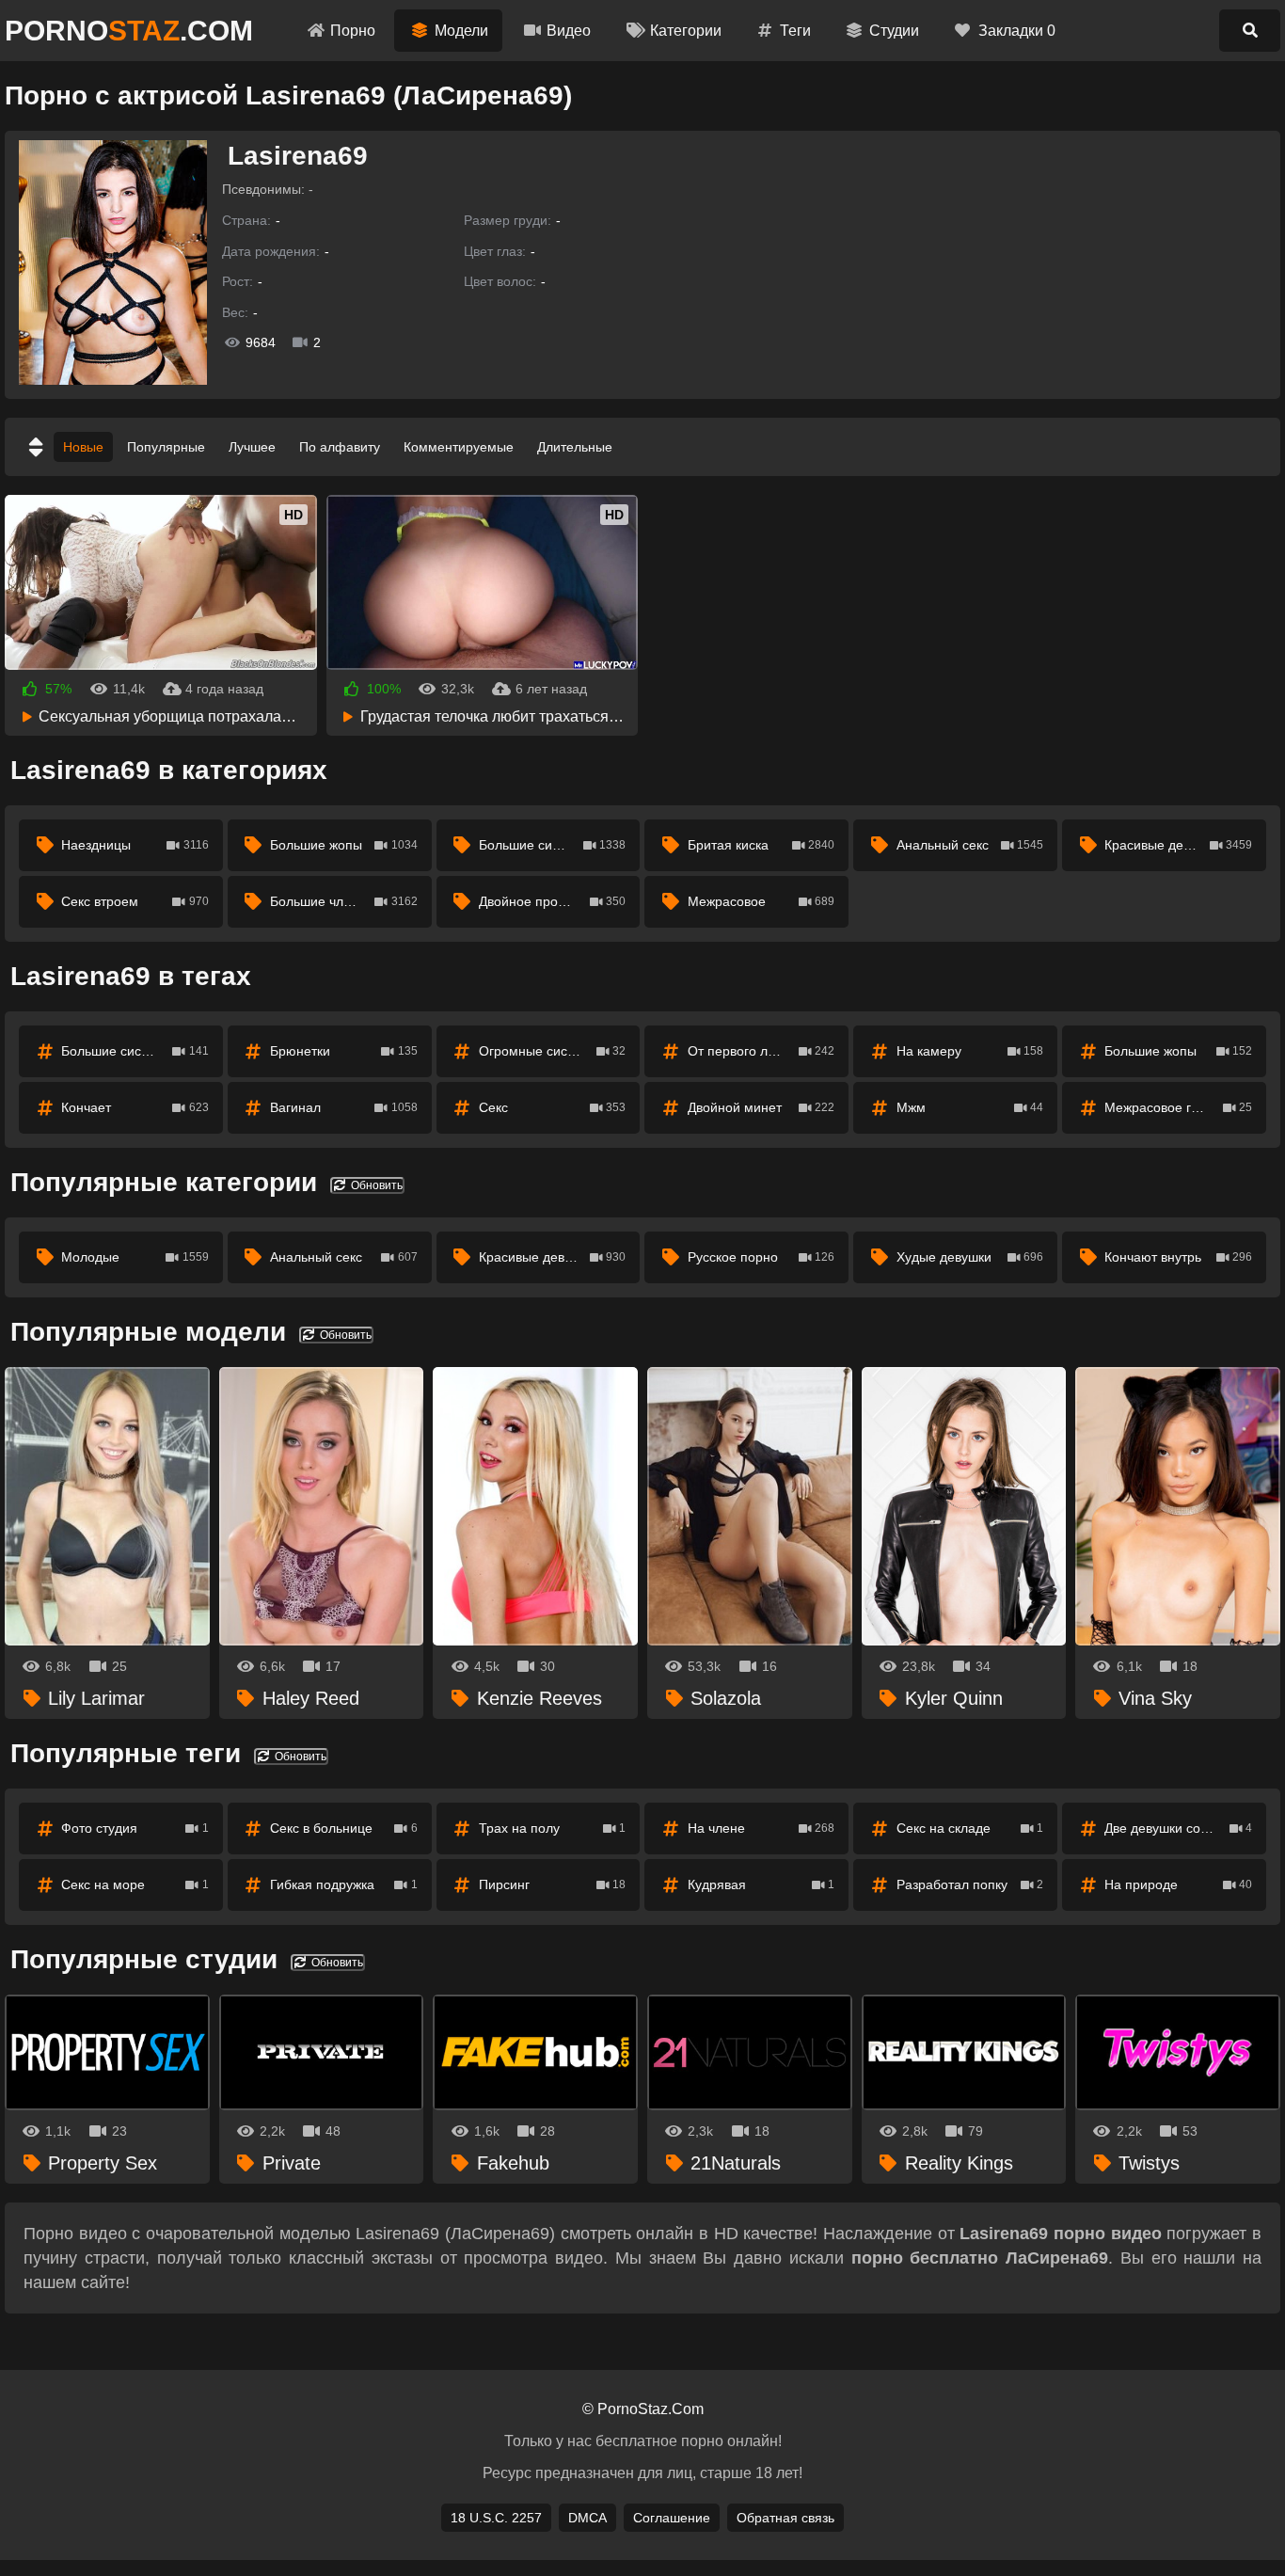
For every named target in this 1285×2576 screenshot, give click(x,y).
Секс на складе (970, 1828)
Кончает (135, 1107)
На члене (761, 1828)
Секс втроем (135, 901)
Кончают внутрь (1178, 1257)
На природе (1178, 1884)
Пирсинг (553, 1884)
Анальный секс (970, 845)
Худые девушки (970, 1257)
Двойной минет (761, 1107)
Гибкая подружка (344, 1884)
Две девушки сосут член (1178, 1828)
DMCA (587, 2518)
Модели (461, 31)
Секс (553, 1107)
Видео (569, 31)
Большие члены (344, 901)
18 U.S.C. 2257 (496, 2518)
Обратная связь (785, 2518)
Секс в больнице (344, 1828)
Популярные (166, 447)
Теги (795, 31)
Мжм (970, 1107)
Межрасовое (761, 901)
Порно (353, 31)
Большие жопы (344, 845)
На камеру (970, 1051)
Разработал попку (970, 1884)
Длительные (575, 447)
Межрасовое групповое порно (1185, 1107)
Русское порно (761, 1257)
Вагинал (344, 1107)
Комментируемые (459, 447)
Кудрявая (761, 1884)
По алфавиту (340, 447)
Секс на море (135, 1884)
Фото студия (135, 1828)
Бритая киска (761, 845)
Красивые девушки (1178, 845)
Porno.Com (129, 31)
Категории (686, 31)
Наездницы (135, 845)
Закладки (1017, 31)
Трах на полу (553, 1828)
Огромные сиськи (553, 1051)
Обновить (375, 1185)
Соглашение (672, 2518)
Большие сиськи (553, 845)
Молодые (135, 1257)
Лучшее (252, 447)
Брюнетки (344, 1051)
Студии (894, 31)
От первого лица (761, 1051)
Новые (83, 447)
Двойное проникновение (555, 901)
